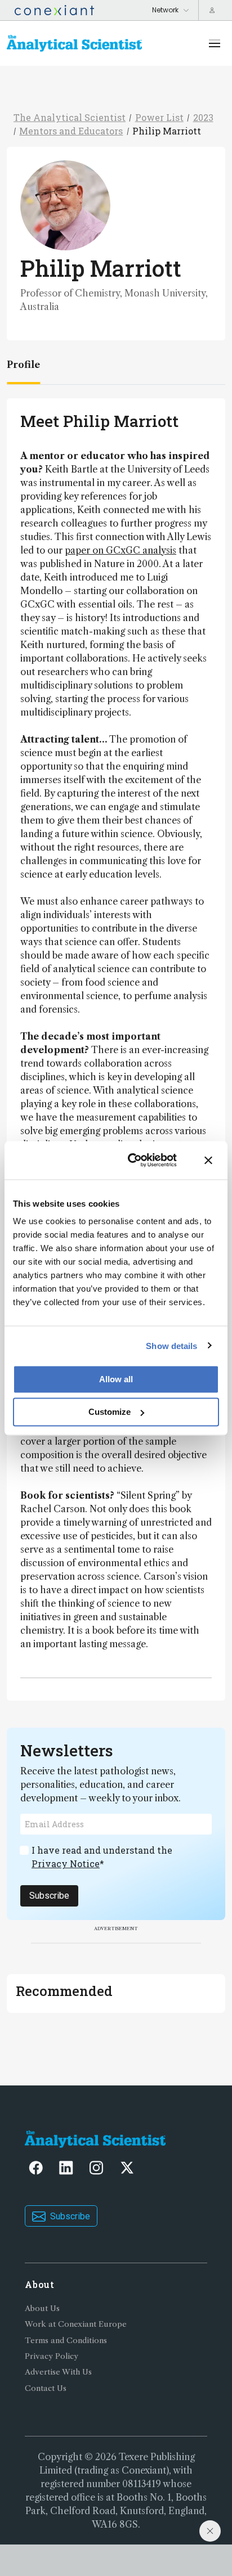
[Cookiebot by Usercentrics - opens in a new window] (132, 1160)
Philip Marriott (167, 131)
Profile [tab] (23, 365)
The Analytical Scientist (70, 117)
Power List (159, 117)
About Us (42, 2308)
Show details (171, 1345)
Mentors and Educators (71, 131)
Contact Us (46, 2388)
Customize (110, 1412)
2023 (203, 117)
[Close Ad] (210, 2531)
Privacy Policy (52, 2356)
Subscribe (49, 1896)
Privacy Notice (66, 1864)
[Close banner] (208, 1160)
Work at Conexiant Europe (76, 2324)
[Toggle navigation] (215, 43)
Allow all (116, 1379)
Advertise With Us (58, 2372)
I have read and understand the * (102, 1857)
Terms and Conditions (66, 2341)
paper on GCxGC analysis (121, 550)
